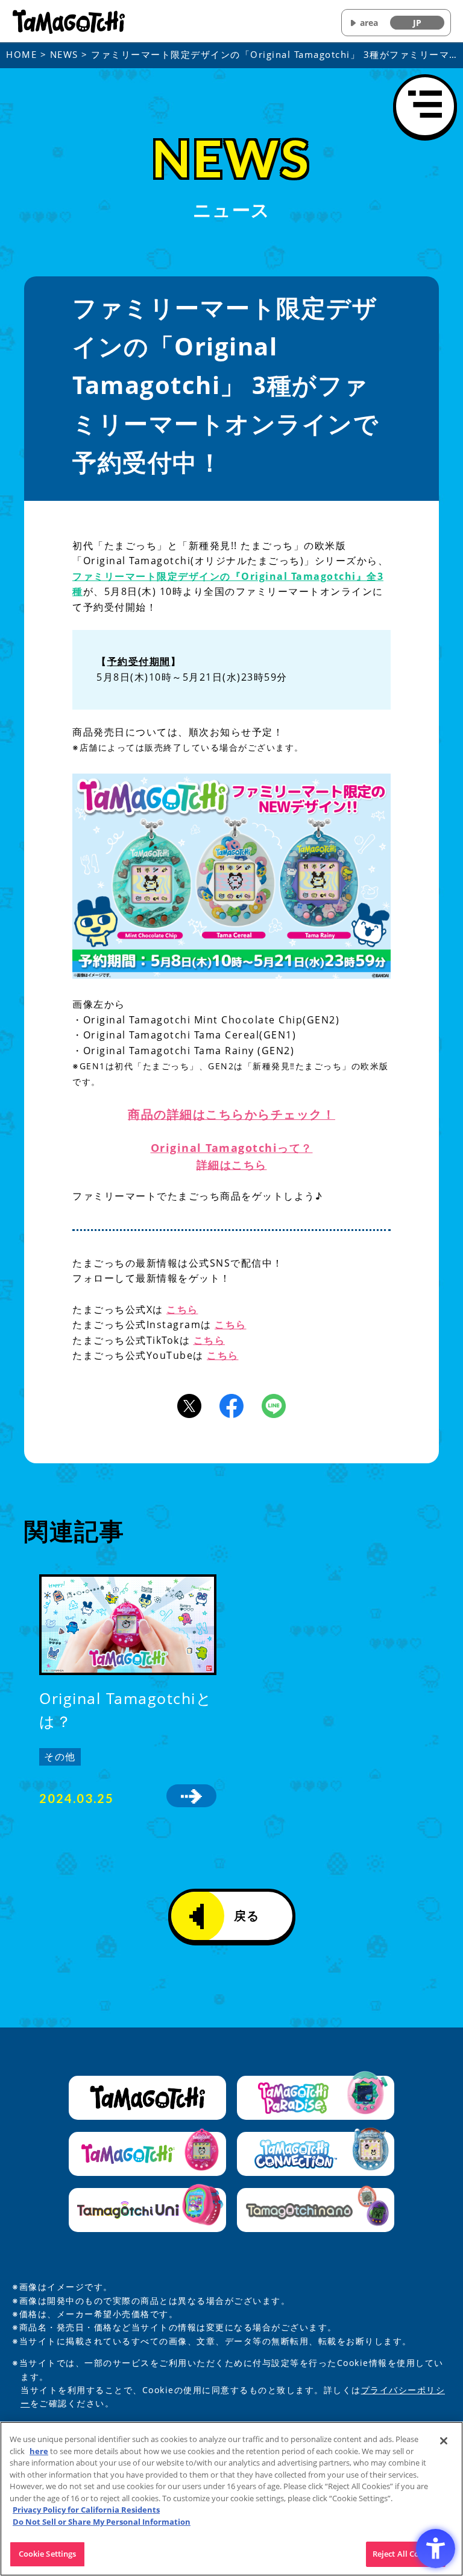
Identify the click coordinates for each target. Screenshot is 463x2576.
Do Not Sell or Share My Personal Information (102, 2522)
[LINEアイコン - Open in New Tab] (274, 1405)
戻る (247, 1916)
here (39, 2451)
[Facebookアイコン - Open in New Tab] (231, 1405)
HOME (21, 54)
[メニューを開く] (425, 106)
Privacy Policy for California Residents (86, 2510)
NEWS (64, 54)
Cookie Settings (48, 2554)
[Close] (444, 2441)
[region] (231, 2499)
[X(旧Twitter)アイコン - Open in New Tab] (189, 1405)
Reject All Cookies (406, 2554)
